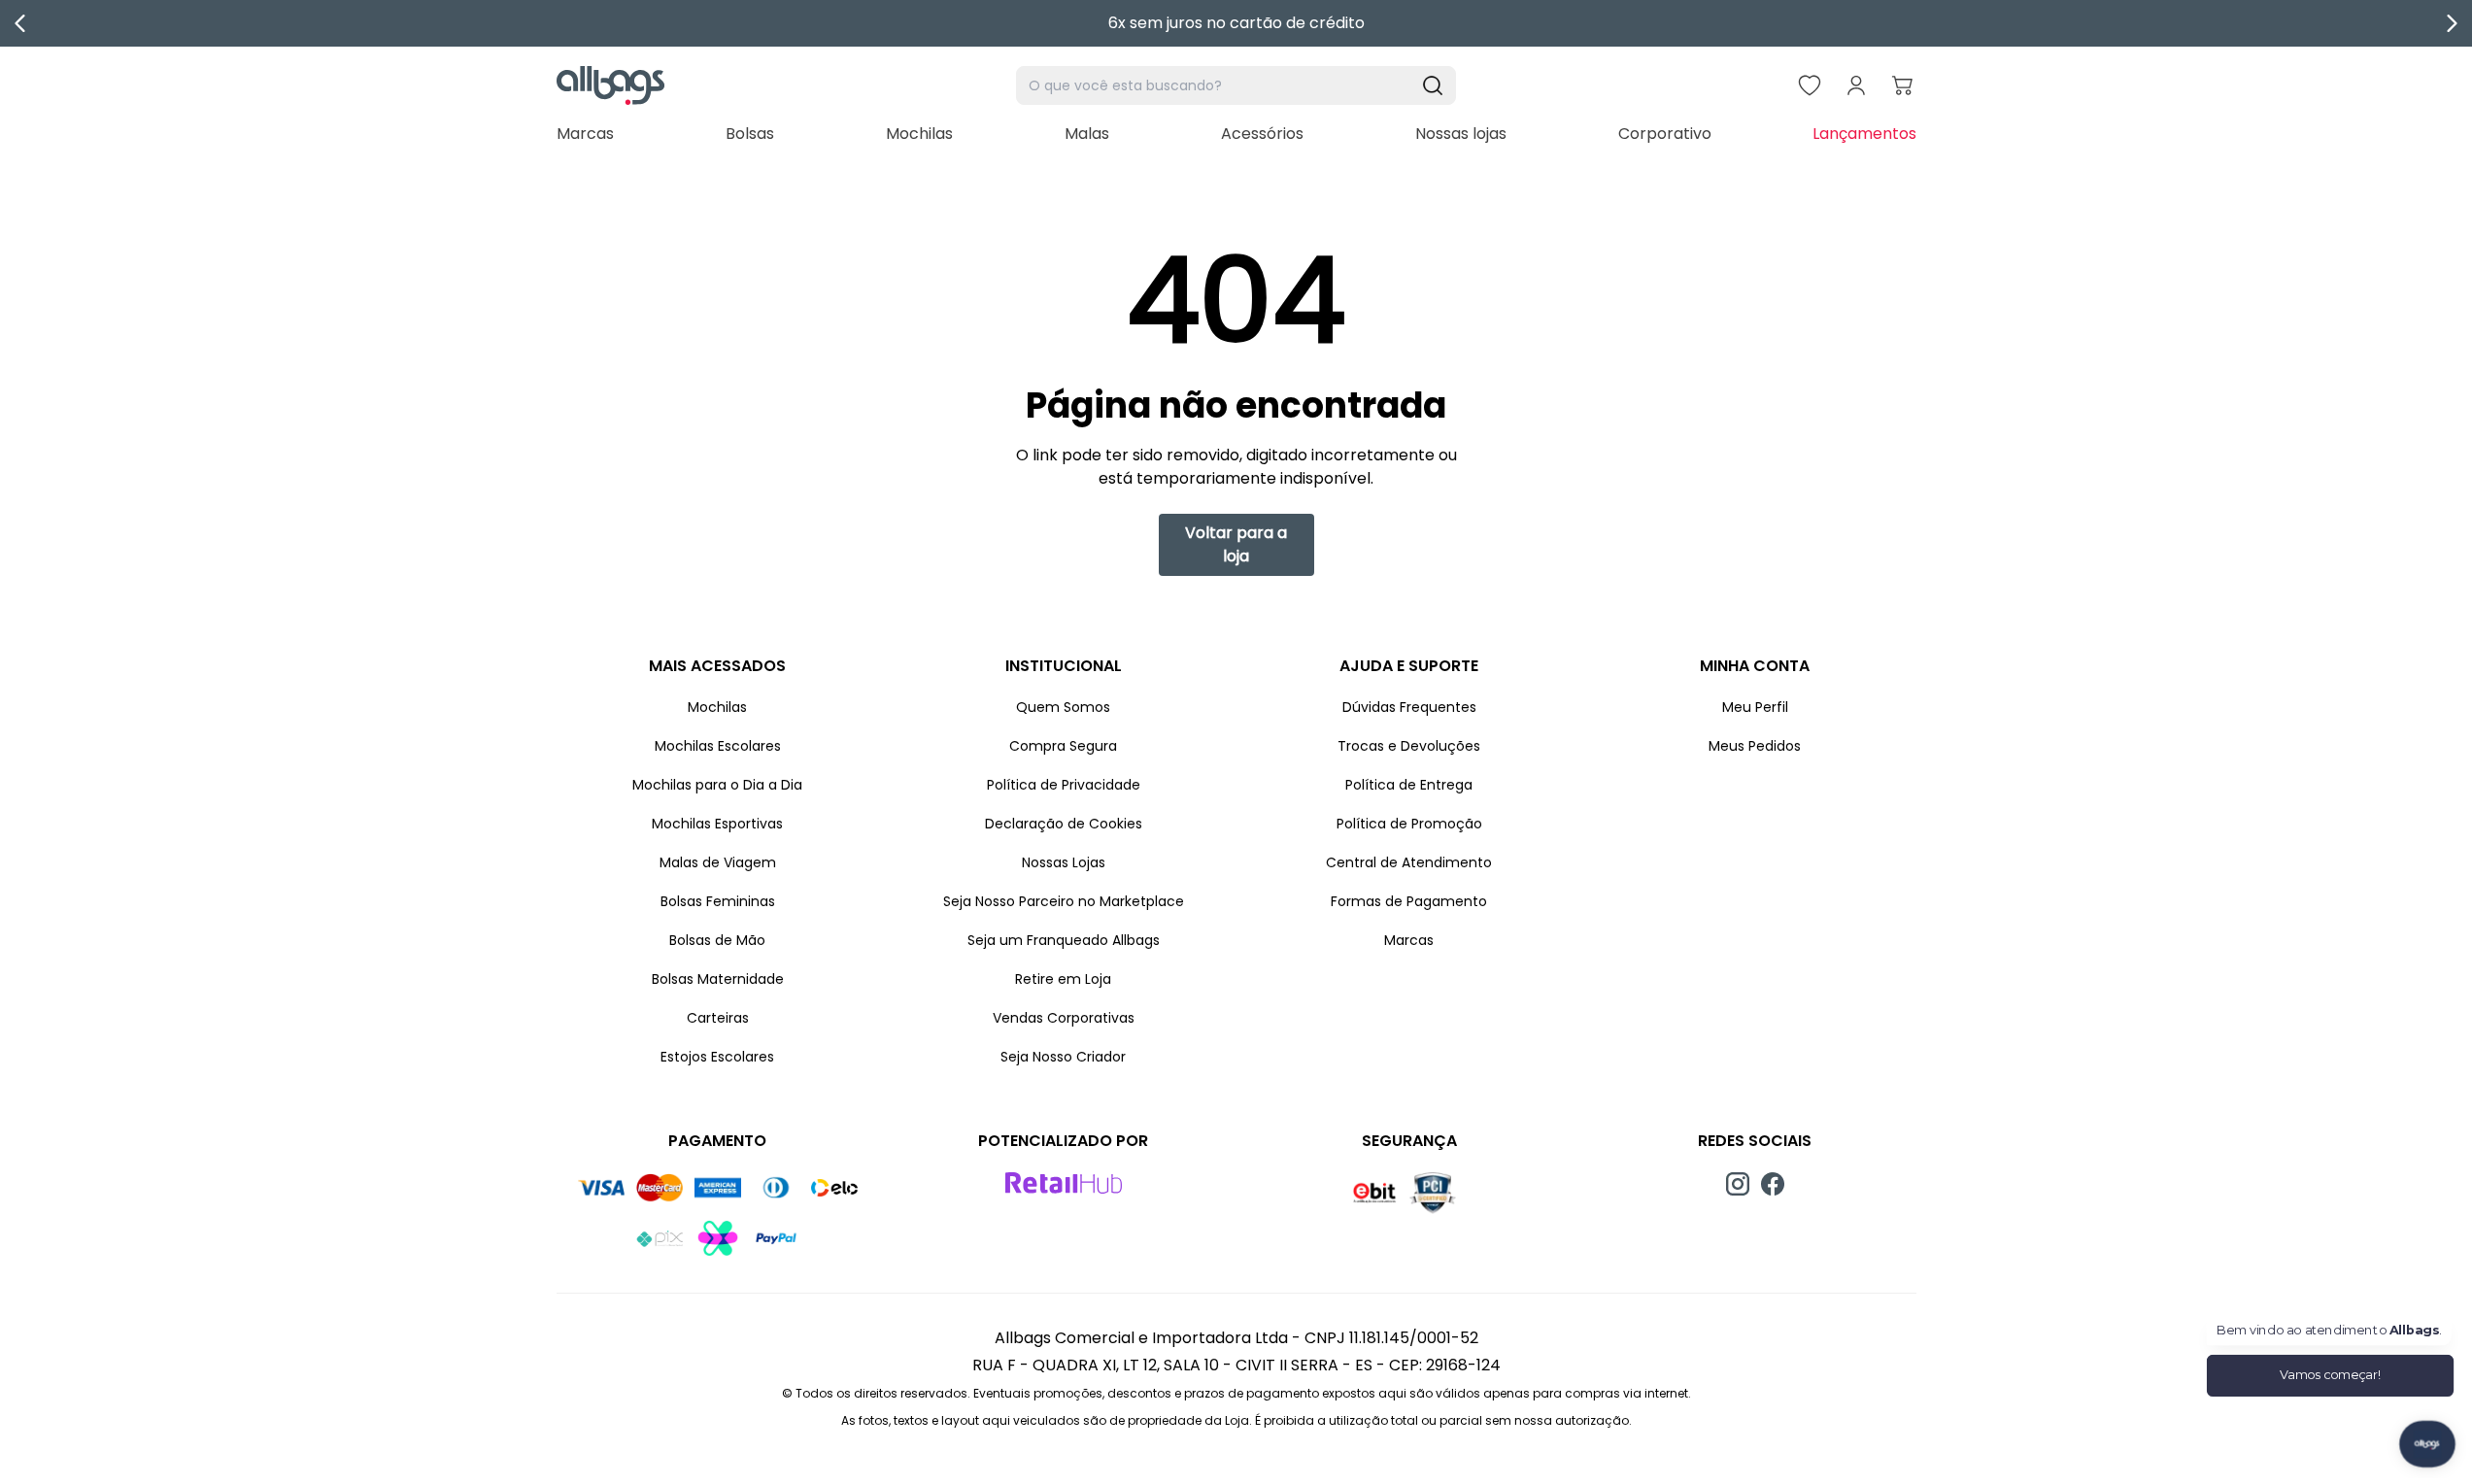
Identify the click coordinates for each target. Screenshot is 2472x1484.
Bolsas (750, 134)
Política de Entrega (1409, 785)
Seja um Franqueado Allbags (1064, 940)
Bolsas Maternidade (718, 979)
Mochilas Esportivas (717, 824)
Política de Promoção (1409, 824)
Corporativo (1665, 134)
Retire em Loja (1063, 979)
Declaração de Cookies (1064, 824)
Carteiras (718, 1018)
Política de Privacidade (1064, 785)
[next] (2452, 23)
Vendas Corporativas (1064, 1018)
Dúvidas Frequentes (1409, 707)
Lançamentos (1864, 134)
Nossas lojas (1461, 134)
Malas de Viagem (718, 862)
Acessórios (1262, 134)
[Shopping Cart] (1903, 85)
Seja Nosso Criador (1063, 1057)
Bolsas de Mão (717, 940)
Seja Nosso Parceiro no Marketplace (1064, 901)
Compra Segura (1063, 746)
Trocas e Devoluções (1409, 746)
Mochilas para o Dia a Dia (717, 785)
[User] (1856, 85)
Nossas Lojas (1064, 862)
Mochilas (919, 134)
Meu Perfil (1755, 707)
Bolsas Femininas (718, 901)
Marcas (585, 134)
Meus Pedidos (1755, 746)
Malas (1087, 134)
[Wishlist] (1810, 85)
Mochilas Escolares (718, 746)
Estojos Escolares (717, 1057)
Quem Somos (1063, 707)
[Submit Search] (1433, 85)
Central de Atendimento (1409, 862)
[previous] (20, 23)
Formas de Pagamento (1409, 901)
